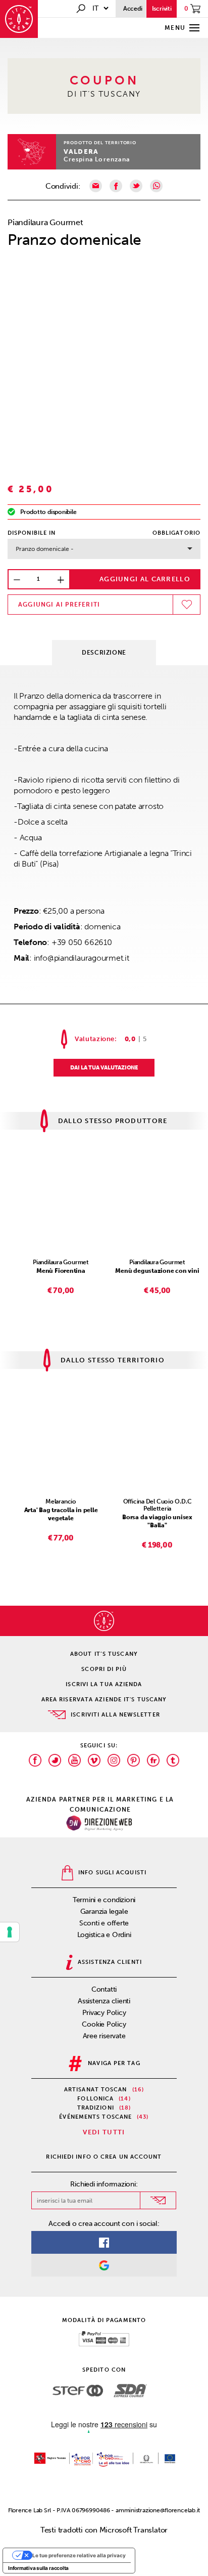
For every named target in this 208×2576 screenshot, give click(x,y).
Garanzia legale (104, 1912)
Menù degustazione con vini (157, 1271)
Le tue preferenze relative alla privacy (79, 2555)
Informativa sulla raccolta (38, 2568)
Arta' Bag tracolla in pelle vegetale (61, 1514)
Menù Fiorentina (61, 1271)
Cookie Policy (104, 2024)
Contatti (104, 1989)
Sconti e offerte (104, 1923)
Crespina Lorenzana (97, 159)
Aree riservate (104, 2036)
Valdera (81, 152)
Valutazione (95, 1039)
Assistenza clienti (104, 2001)
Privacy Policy (104, 2013)
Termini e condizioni (104, 1900)
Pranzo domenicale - (45, 549)
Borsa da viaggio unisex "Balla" (157, 1521)
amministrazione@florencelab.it (158, 2510)
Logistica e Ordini (104, 1935)
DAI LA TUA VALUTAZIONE (104, 1068)
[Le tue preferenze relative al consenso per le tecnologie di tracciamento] (10, 1932)
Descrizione (104, 653)
